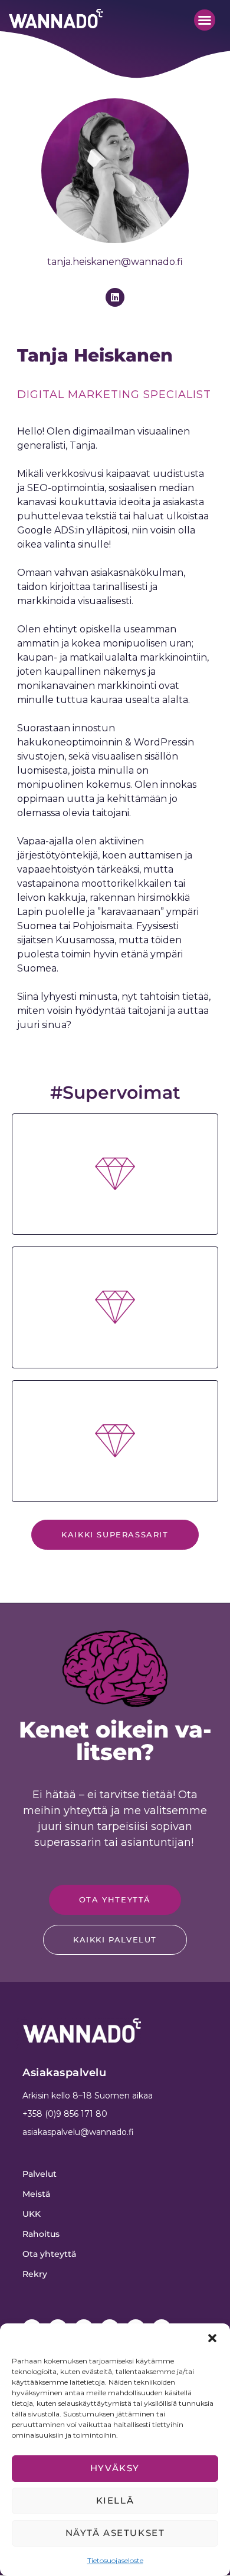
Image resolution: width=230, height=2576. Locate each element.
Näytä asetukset (115, 2533)
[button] (212, 2338)
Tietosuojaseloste (115, 2560)
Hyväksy (115, 2468)
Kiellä (115, 2500)
